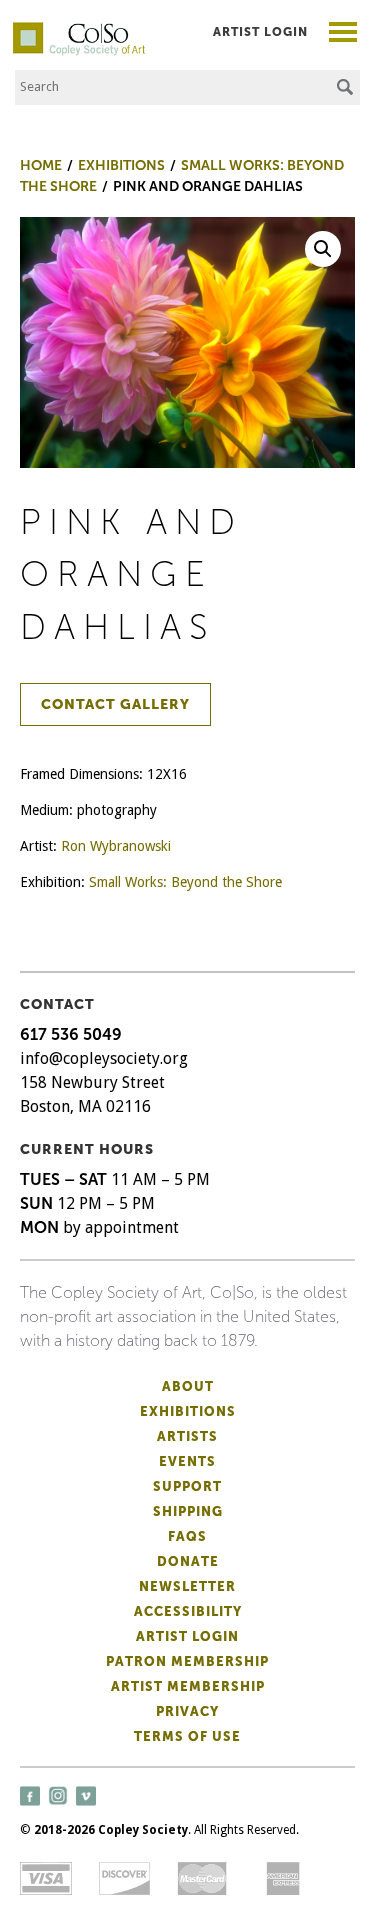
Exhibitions (188, 1411)
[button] (323, 249)
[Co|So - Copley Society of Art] (79, 30)
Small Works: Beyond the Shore (185, 882)
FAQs (187, 1536)
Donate (188, 1561)
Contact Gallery (115, 704)
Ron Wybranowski (116, 846)
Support (187, 1486)
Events (187, 1461)
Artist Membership (188, 1686)
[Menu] (343, 34)
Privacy (187, 1711)
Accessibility (188, 1611)
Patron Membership (187, 1661)
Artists (187, 1436)
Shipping (188, 1511)
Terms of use (187, 1736)
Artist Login (260, 32)
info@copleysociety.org (104, 1058)
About (188, 1386)
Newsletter (187, 1586)
